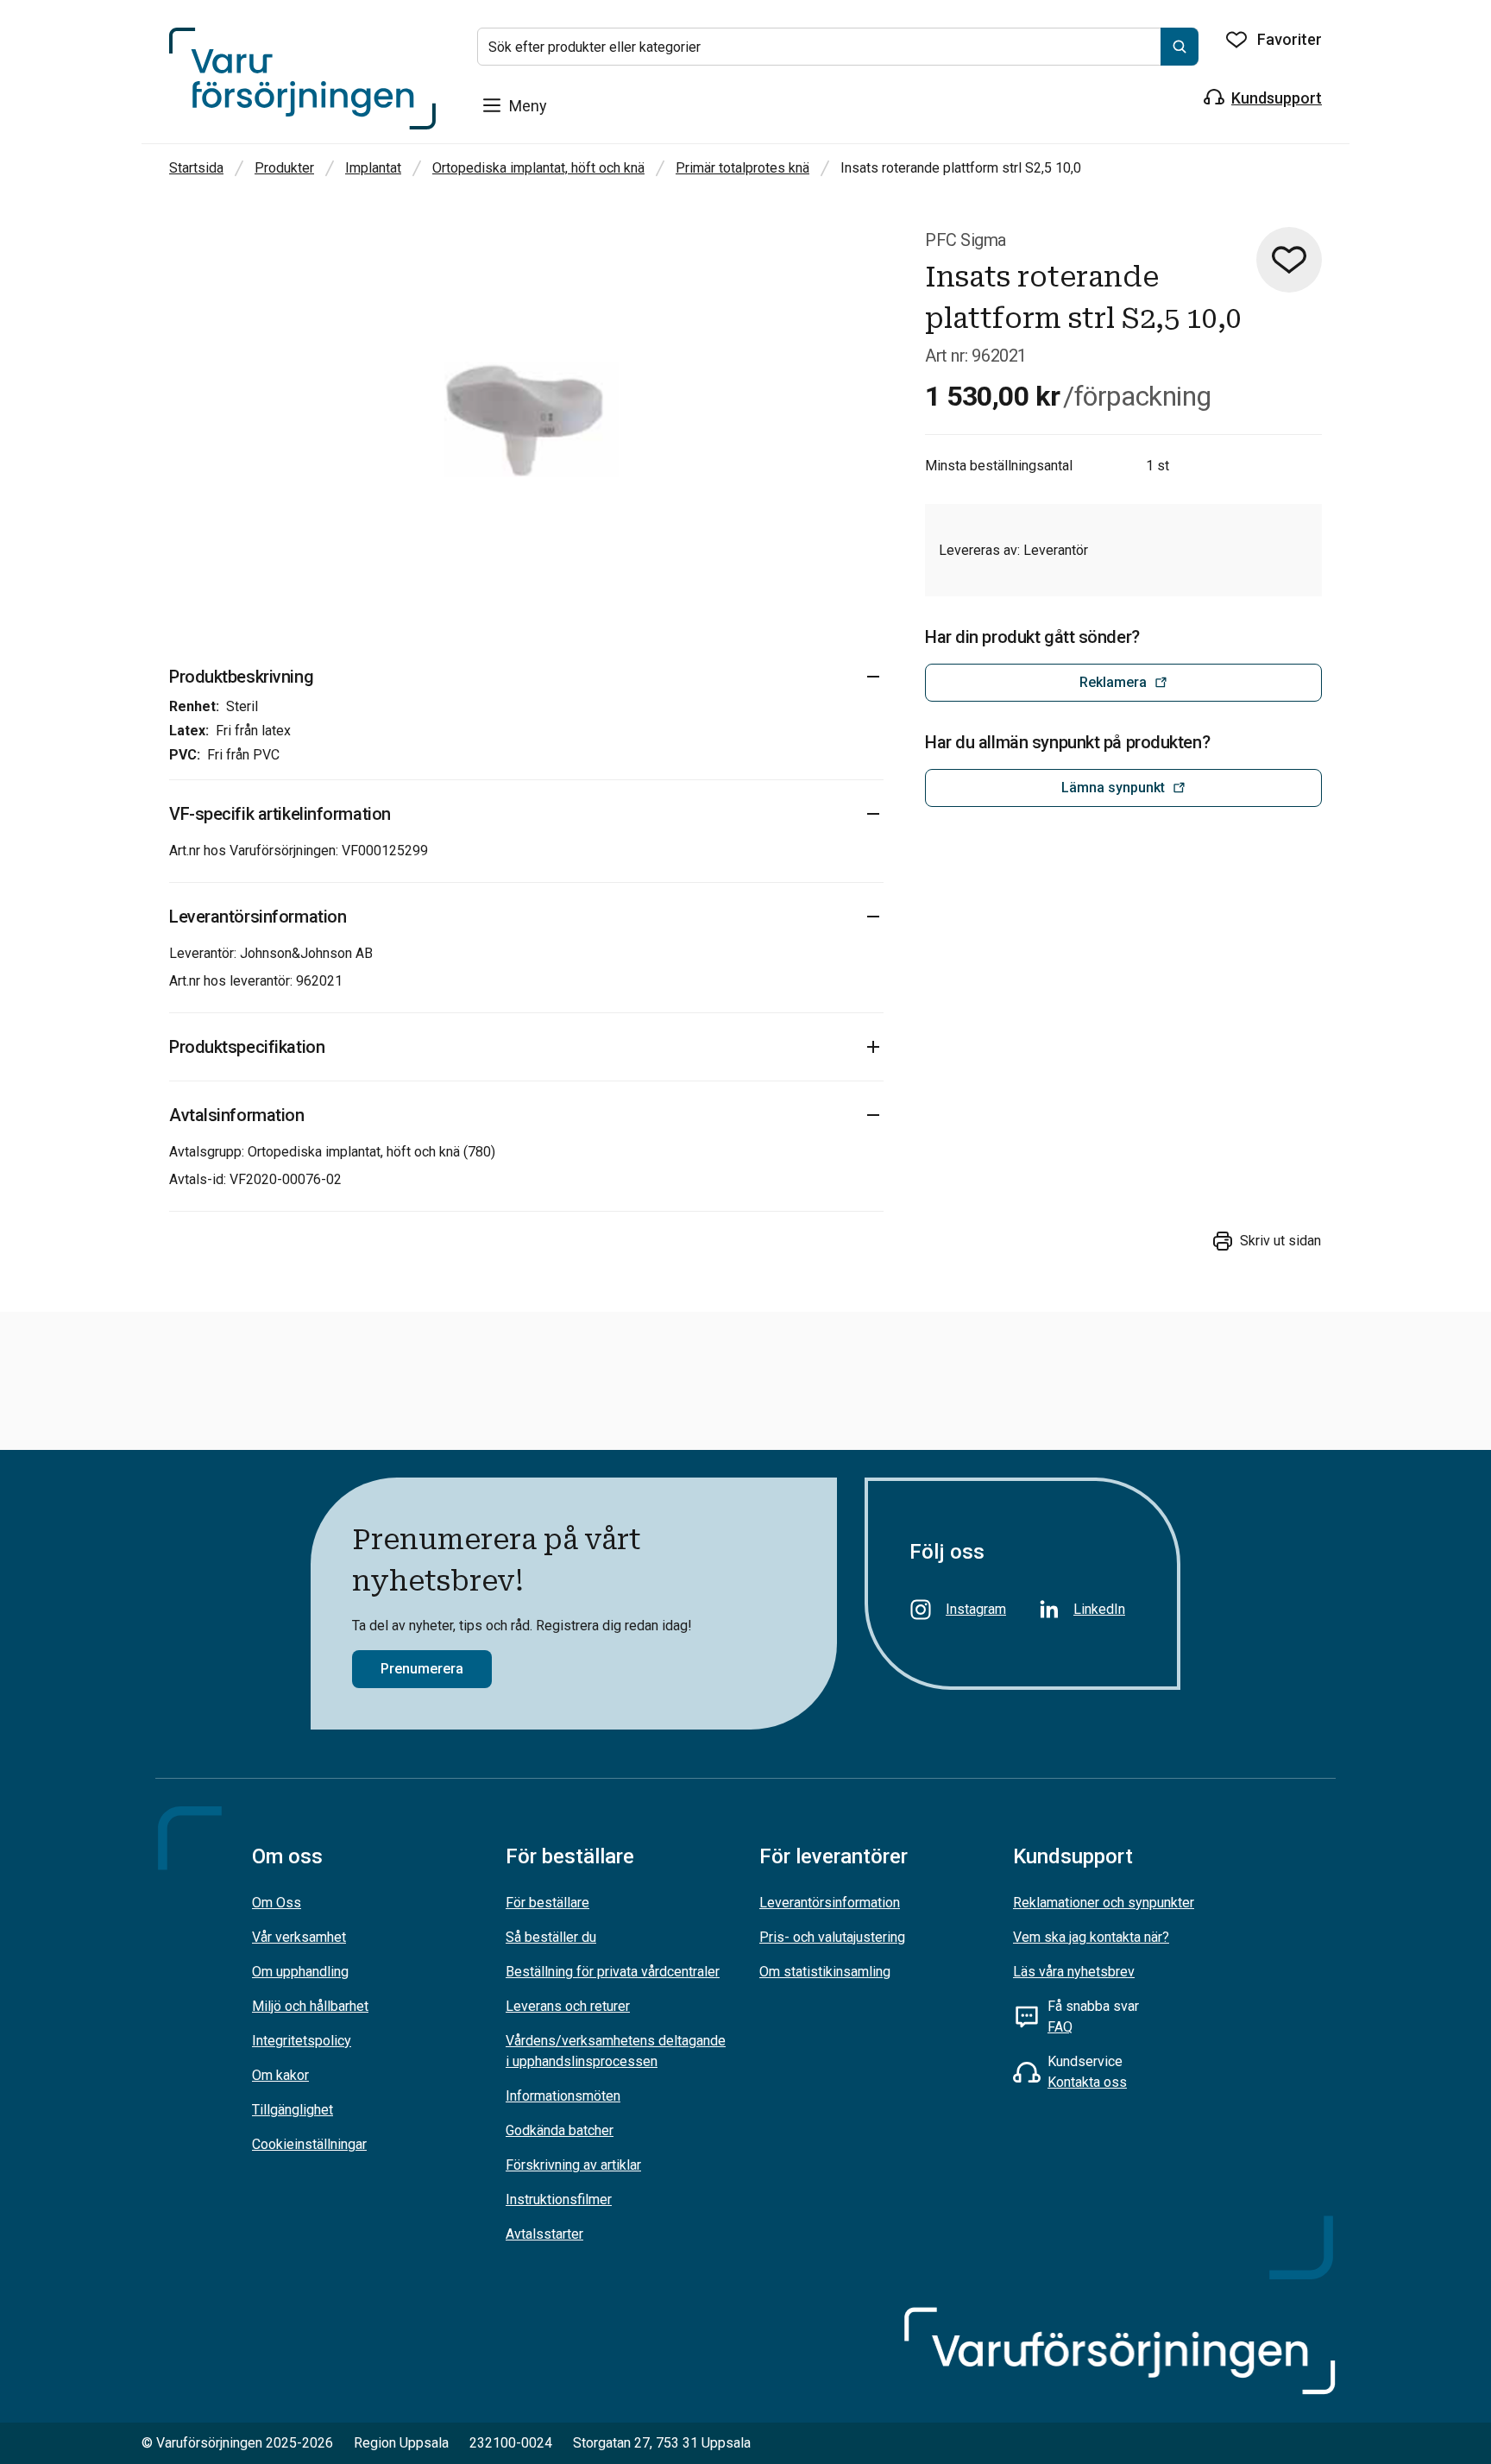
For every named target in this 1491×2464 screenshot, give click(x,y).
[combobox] (838, 47)
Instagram (976, 1609)
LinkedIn (1099, 1609)
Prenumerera (422, 1669)
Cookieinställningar (309, 2144)
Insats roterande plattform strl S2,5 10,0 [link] (961, 168)
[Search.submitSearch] (1180, 47)
